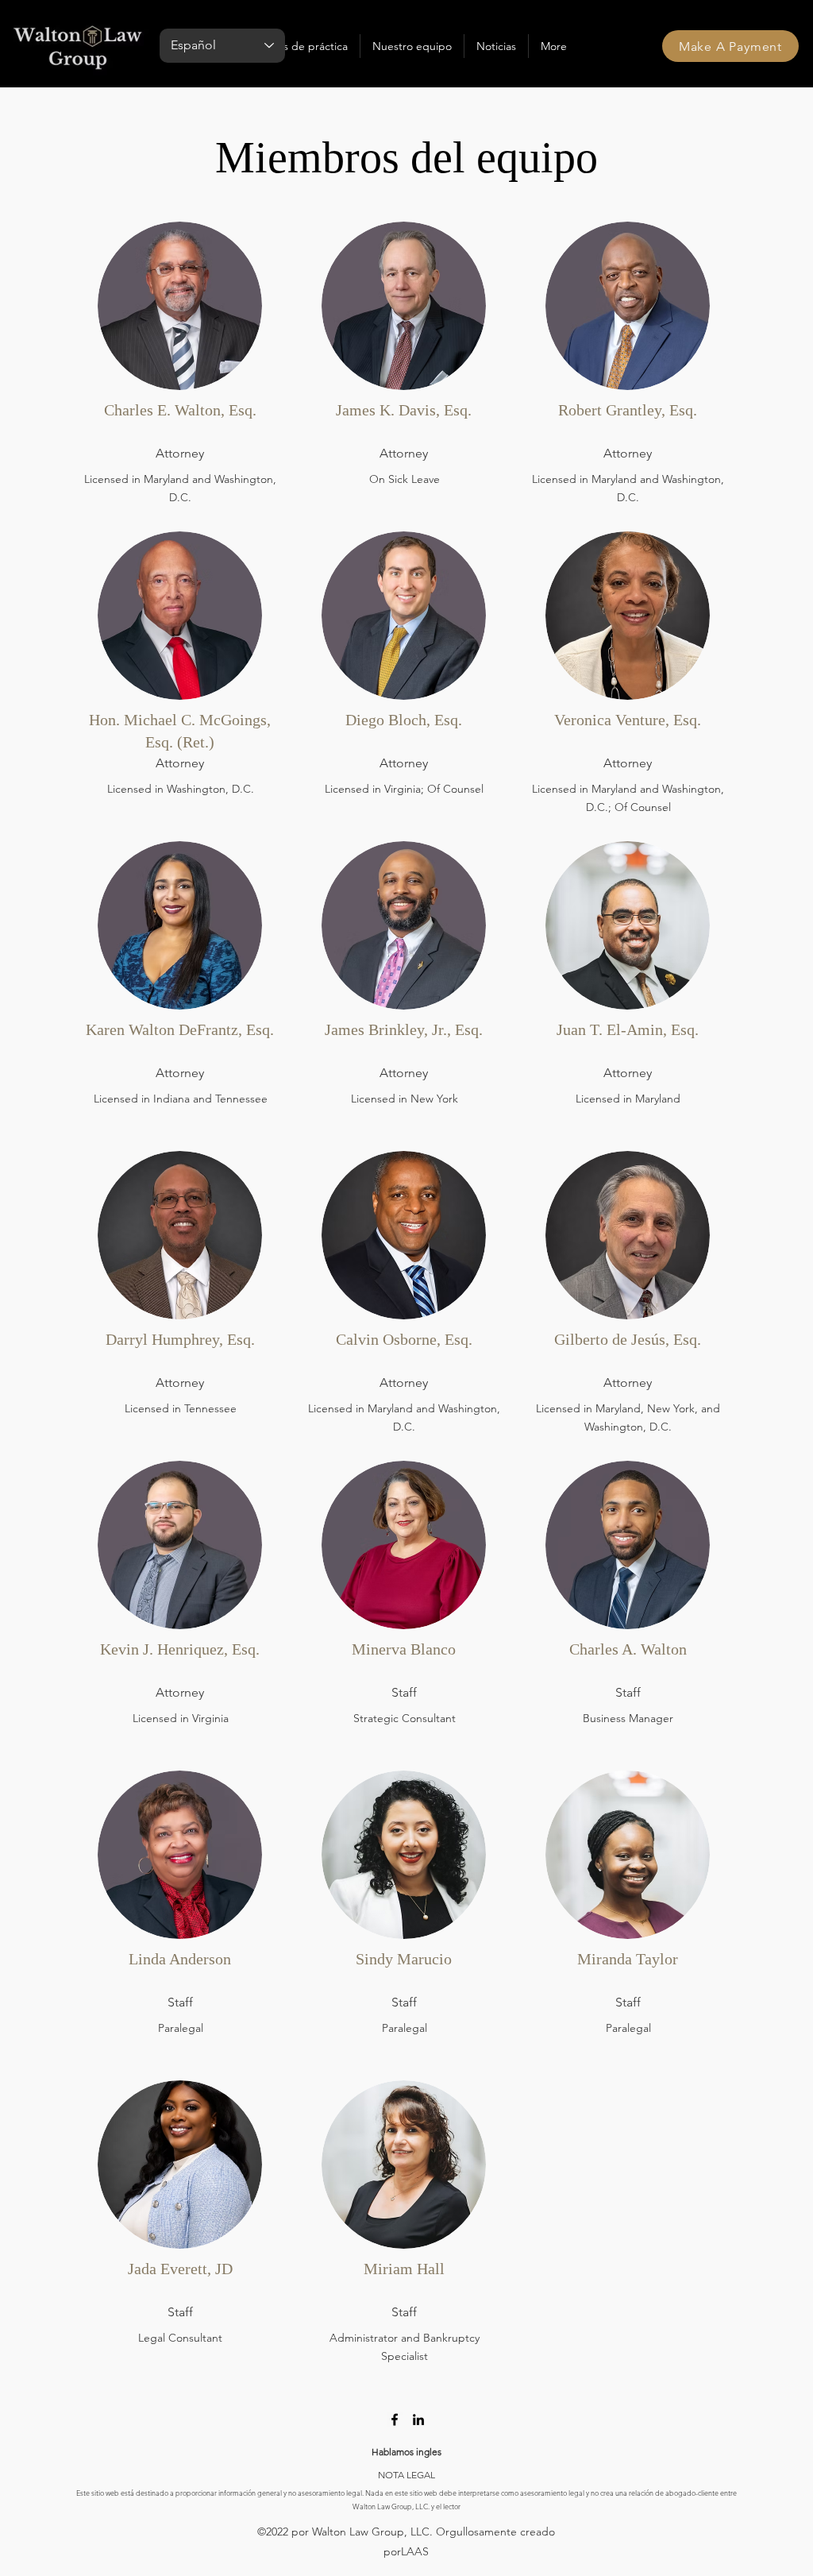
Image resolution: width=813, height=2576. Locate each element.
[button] (304, 46)
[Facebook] (395, 2420)
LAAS (415, 2551)
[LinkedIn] (418, 2420)
